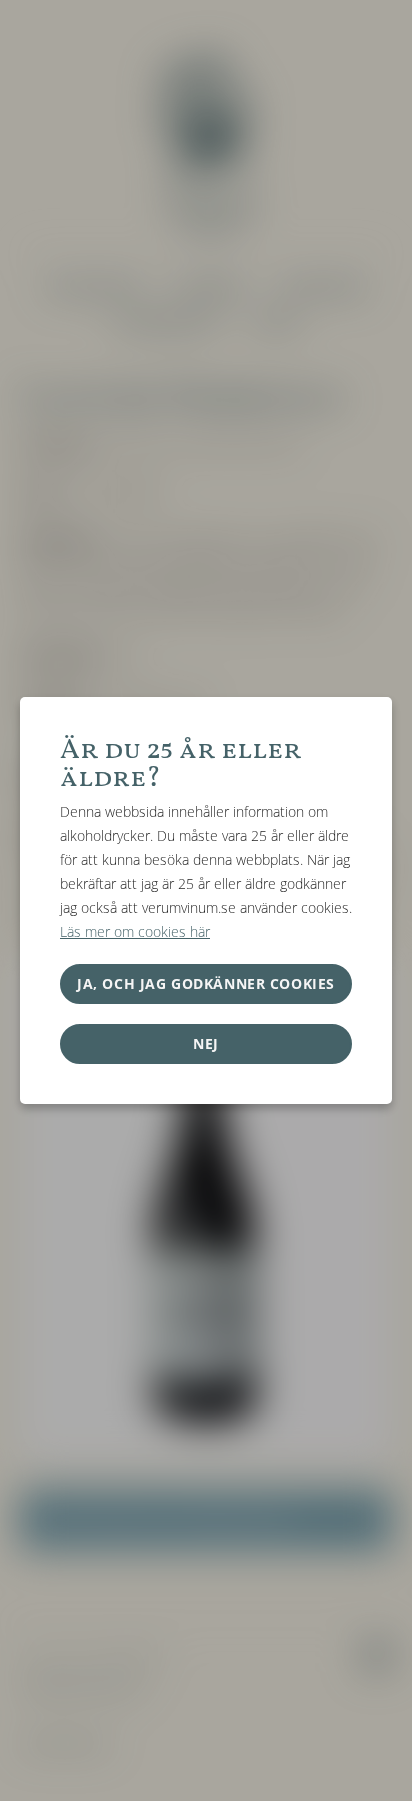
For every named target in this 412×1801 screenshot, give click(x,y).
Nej (206, 1043)
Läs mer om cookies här (135, 931)
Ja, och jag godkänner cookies (206, 983)
